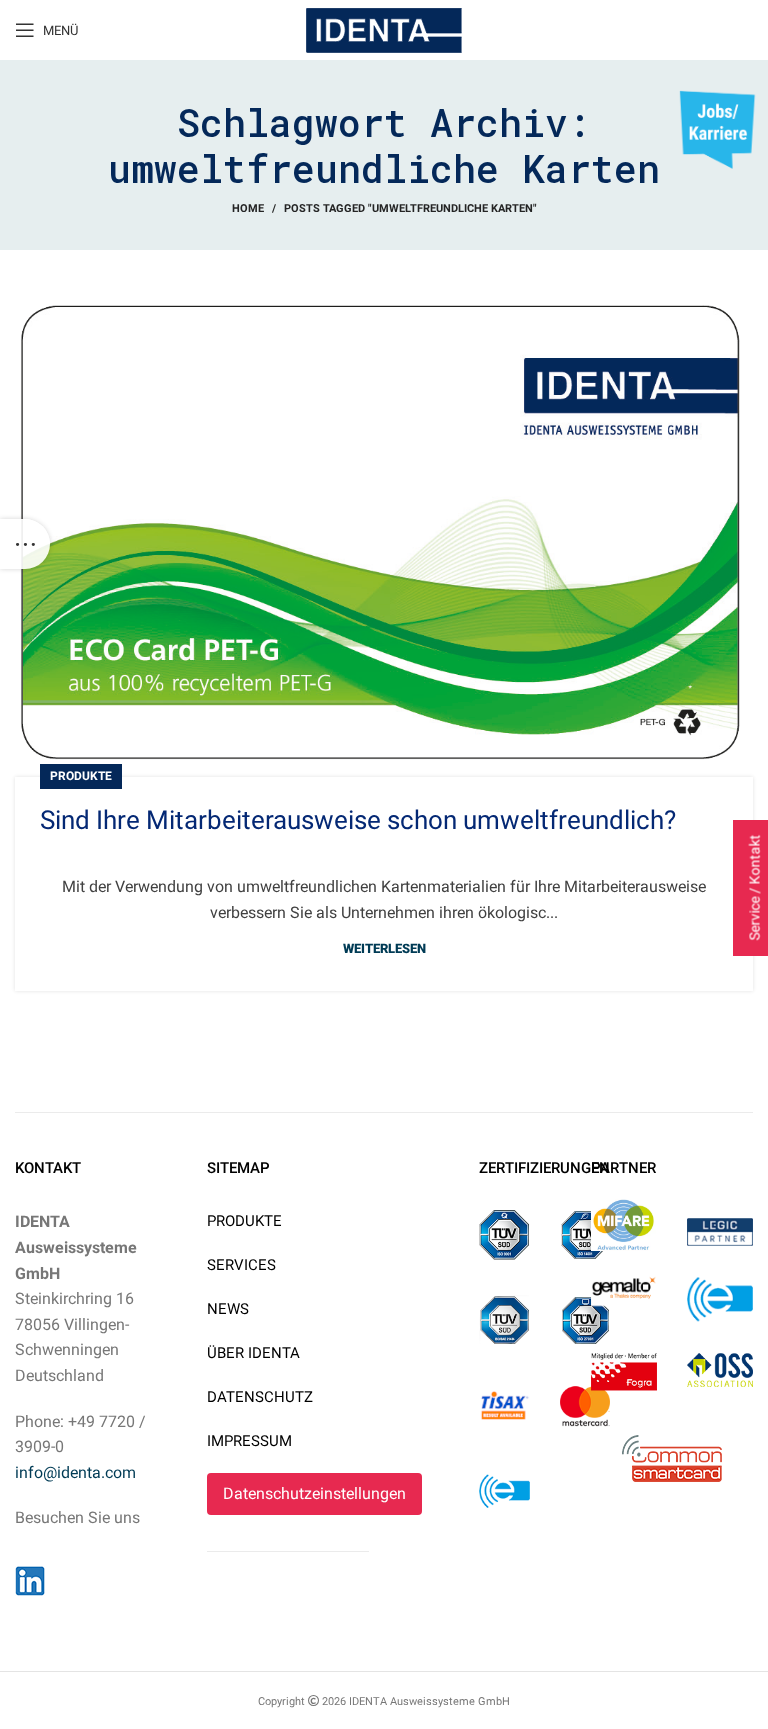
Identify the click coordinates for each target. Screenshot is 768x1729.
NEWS (228, 1309)
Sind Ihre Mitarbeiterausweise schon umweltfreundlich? (358, 820)
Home (248, 208)
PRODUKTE (244, 1221)
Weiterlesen (384, 948)
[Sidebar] (25, 544)
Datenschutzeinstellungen (314, 1493)
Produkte (81, 776)
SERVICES (241, 1265)
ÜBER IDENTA (253, 1353)
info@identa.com (75, 1472)
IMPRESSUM (249, 1441)
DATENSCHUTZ (260, 1397)
